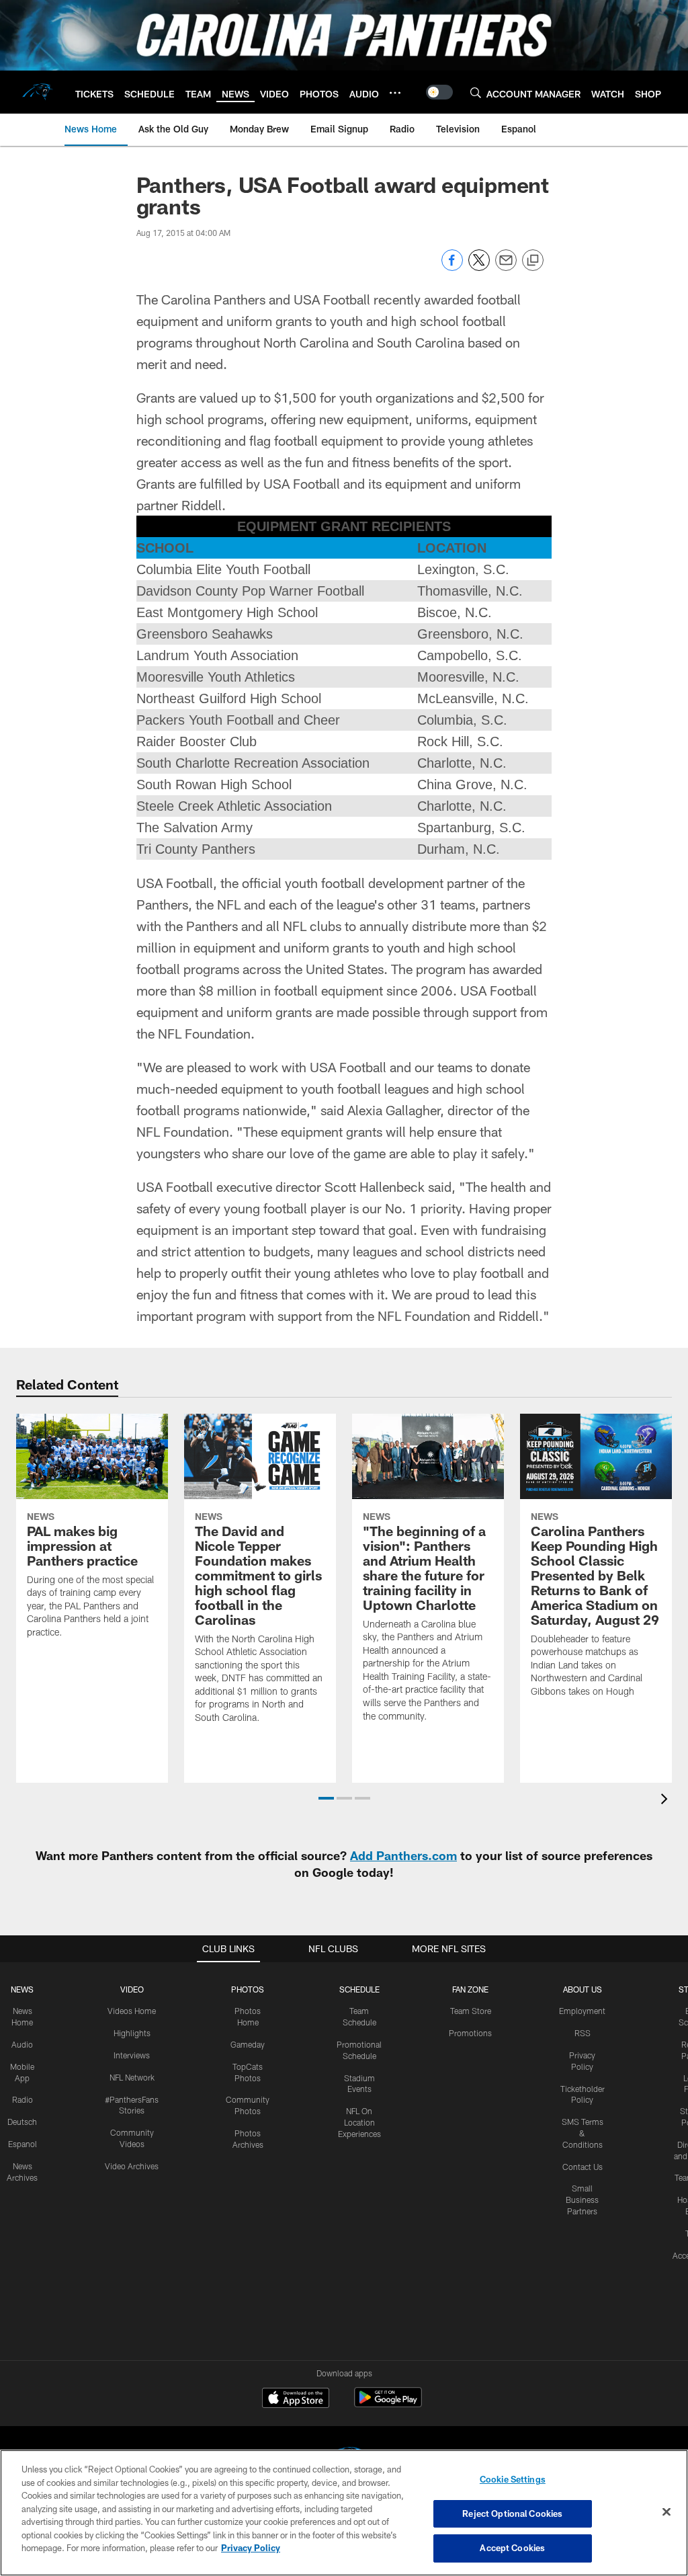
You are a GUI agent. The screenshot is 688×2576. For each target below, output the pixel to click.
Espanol (23, 2144)
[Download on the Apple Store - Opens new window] (296, 2399)
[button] (326, 1798)
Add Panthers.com (403, 1855)
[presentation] (666, 1801)
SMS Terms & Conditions (583, 2133)
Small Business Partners (582, 2200)
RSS (583, 2033)
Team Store (471, 2011)
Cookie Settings (513, 2479)
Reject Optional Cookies (512, 2513)
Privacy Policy (251, 2548)
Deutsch (22, 2122)
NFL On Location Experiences (359, 2122)
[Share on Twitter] (479, 267)
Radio (23, 2099)
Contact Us (583, 2167)
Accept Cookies (512, 2548)
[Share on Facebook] (452, 267)
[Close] (666, 2512)
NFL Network (132, 2077)
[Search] (476, 92)
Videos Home (132, 2011)
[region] (344, 2513)
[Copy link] (533, 261)
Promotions (470, 2033)
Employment (582, 2011)
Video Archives (132, 2166)
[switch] (439, 92)
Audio (22, 2044)
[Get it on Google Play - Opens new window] (388, 2404)
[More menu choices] (395, 93)
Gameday (248, 2044)
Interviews (132, 2055)
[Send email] (506, 267)
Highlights (132, 2033)
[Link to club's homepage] (38, 92)
